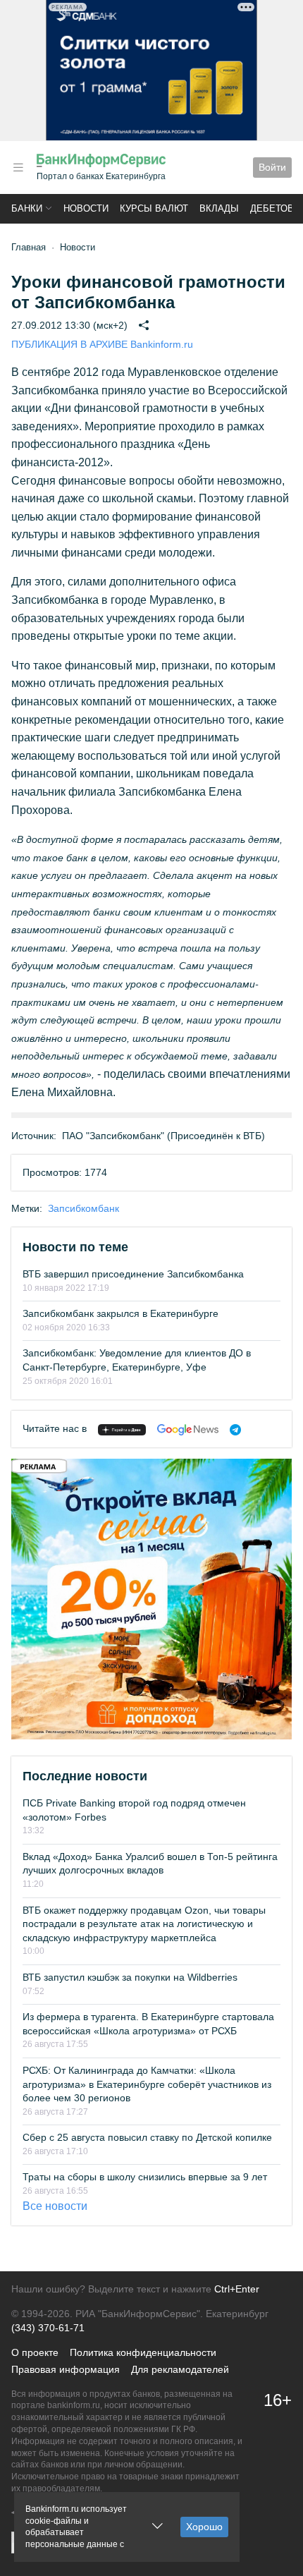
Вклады (219, 208)
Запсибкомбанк (84, 1208)
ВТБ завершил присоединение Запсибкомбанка (133, 1274)
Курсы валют (154, 208)
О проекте (35, 2352)
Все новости (55, 2206)
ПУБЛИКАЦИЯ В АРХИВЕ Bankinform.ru (102, 344)
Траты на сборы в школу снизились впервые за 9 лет (145, 2177)
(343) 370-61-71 (48, 2328)
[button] (18, 168)
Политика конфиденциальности (143, 2352)
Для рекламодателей (180, 2369)
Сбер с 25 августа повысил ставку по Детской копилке (147, 2137)
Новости (86, 208)
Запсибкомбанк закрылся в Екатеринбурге (120, 1313)
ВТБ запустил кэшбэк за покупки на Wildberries (130, 1977)
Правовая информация (66, 2369)
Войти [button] (272, 167)
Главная (29, 247)
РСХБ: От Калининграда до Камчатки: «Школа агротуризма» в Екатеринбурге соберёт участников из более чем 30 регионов (147, 2084)
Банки (27, 208)
